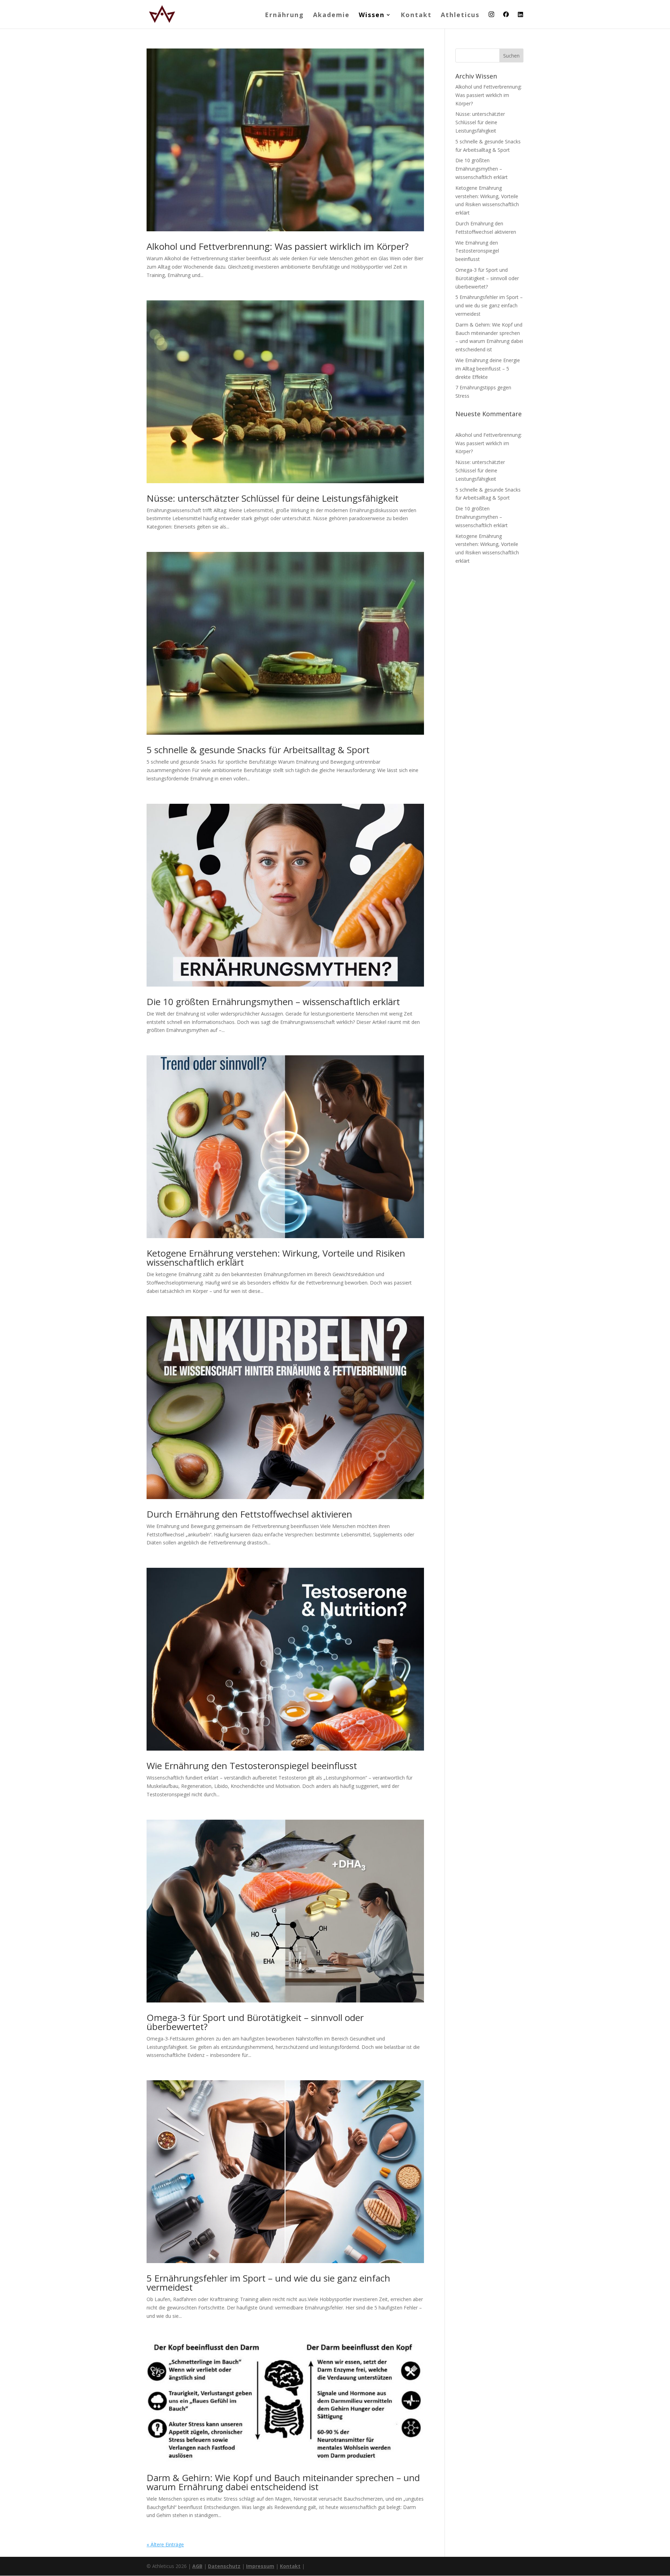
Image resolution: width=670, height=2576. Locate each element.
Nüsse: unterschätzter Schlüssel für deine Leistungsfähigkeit (273, 498)
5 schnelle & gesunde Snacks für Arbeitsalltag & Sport (258, 750)
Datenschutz (224, 2566)
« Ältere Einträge (165, 2544)
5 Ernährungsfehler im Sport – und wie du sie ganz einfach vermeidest (268, 2283)
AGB (197, 2566)
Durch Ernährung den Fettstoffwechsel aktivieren (249, 1514)
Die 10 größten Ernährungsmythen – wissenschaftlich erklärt (273, 1002)
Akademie (331, 16)
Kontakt (416, 16)
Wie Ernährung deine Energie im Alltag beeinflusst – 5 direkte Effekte (488, 369)
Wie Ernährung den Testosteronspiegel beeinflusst (252, 1766)
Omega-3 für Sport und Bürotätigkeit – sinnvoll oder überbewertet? (255, 2022)
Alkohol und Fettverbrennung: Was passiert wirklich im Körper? (278, 246)
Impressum (260, 2566)
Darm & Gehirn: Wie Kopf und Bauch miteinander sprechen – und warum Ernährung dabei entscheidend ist (283, 2482)
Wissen (372, 16)
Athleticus (460, 16)
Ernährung (284, 16)
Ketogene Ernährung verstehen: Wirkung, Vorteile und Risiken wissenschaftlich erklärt (276, 1258)
